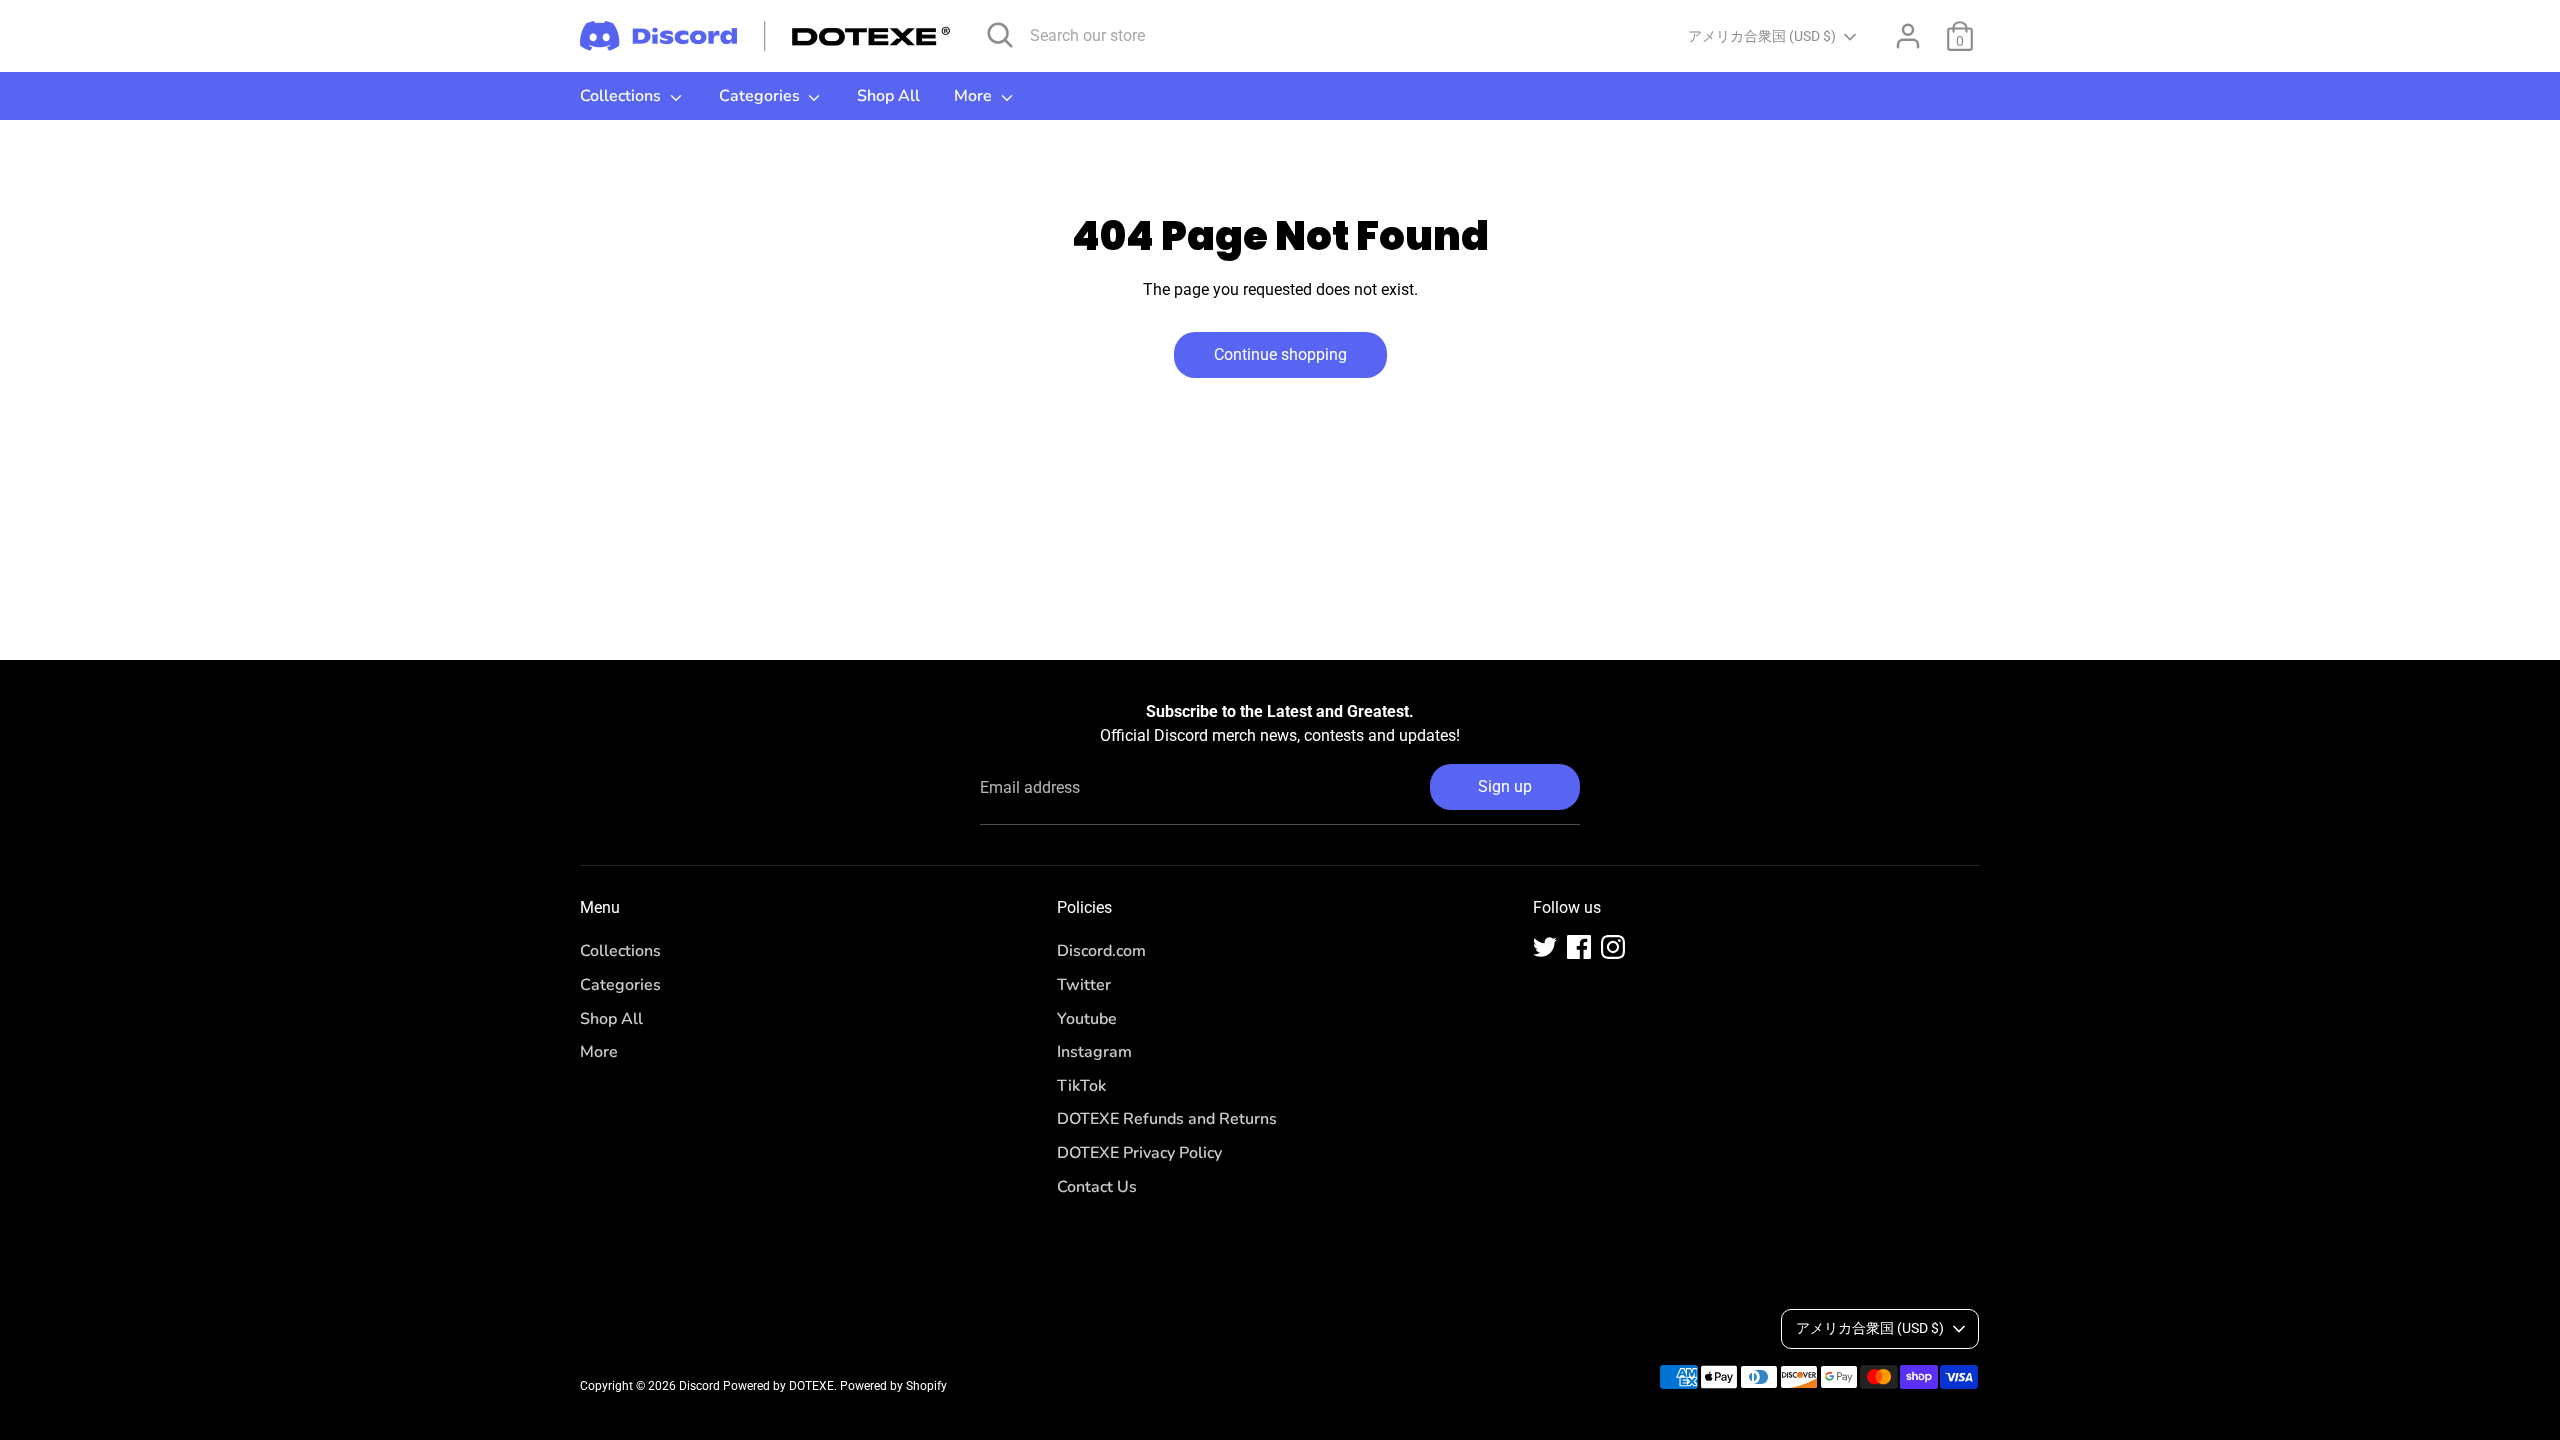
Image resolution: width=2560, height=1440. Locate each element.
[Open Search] (1000, 35)
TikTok (1081, 1086)
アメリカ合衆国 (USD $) (1762, 36)
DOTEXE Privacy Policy (1139, 1153)
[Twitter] (1545, 947)
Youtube (1087, 1019)
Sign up (1505, 786)
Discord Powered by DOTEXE (756, 1386)
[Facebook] (1579, 947)
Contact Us (1097, 1187)
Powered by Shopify (893, 1386)
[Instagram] (1613, 947)
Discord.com (1101, 951)
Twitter (1084, 985)
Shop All (888, 96)
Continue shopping (1280, 354)
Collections (622, 96)
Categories (761, 96)
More (975, 96)
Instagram (1094, 1052)
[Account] (1908, 36)
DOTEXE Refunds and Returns (1167, 1119)
